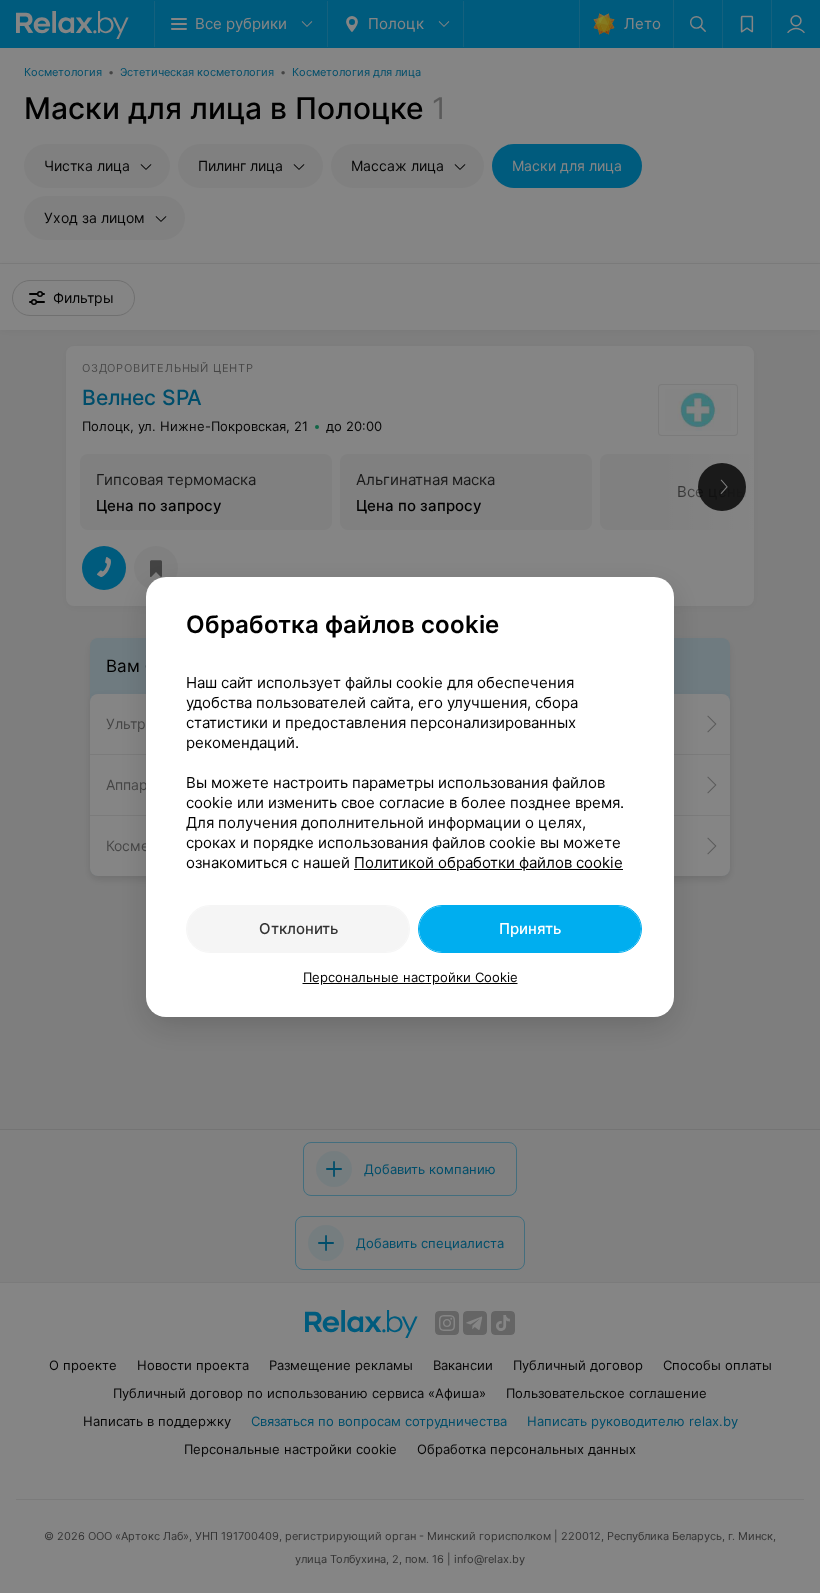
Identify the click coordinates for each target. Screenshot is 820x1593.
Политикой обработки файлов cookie (488, 862)
